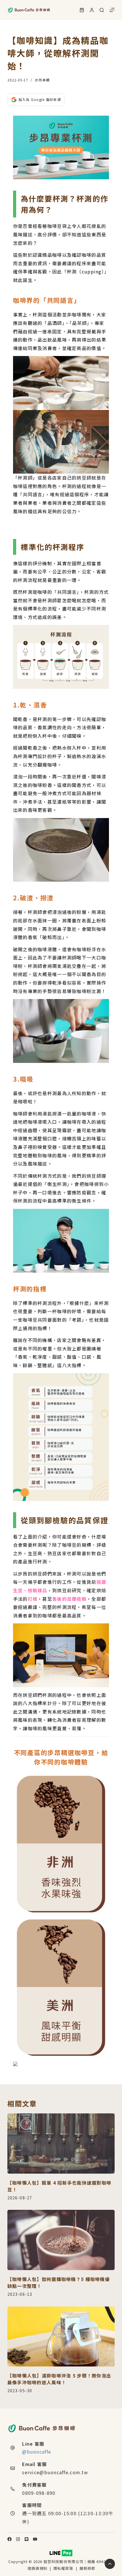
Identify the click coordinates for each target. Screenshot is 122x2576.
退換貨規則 (37, 2568)
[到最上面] (110, 2564)
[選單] (112, 10)
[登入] (92, 10)
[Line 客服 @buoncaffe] (13, 2448)
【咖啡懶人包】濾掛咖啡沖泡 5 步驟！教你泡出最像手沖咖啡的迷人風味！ (59, 2379)
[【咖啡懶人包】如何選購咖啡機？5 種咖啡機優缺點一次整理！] (61, 2240)
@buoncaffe (37, 2452)
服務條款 (87, 2568)
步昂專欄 (42, 80)
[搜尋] (102, 10)
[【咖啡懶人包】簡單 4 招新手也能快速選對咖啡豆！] (61, 2144)
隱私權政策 (64, 2568)
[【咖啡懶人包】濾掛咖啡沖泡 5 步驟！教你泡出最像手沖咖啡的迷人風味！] (61, 2337)
